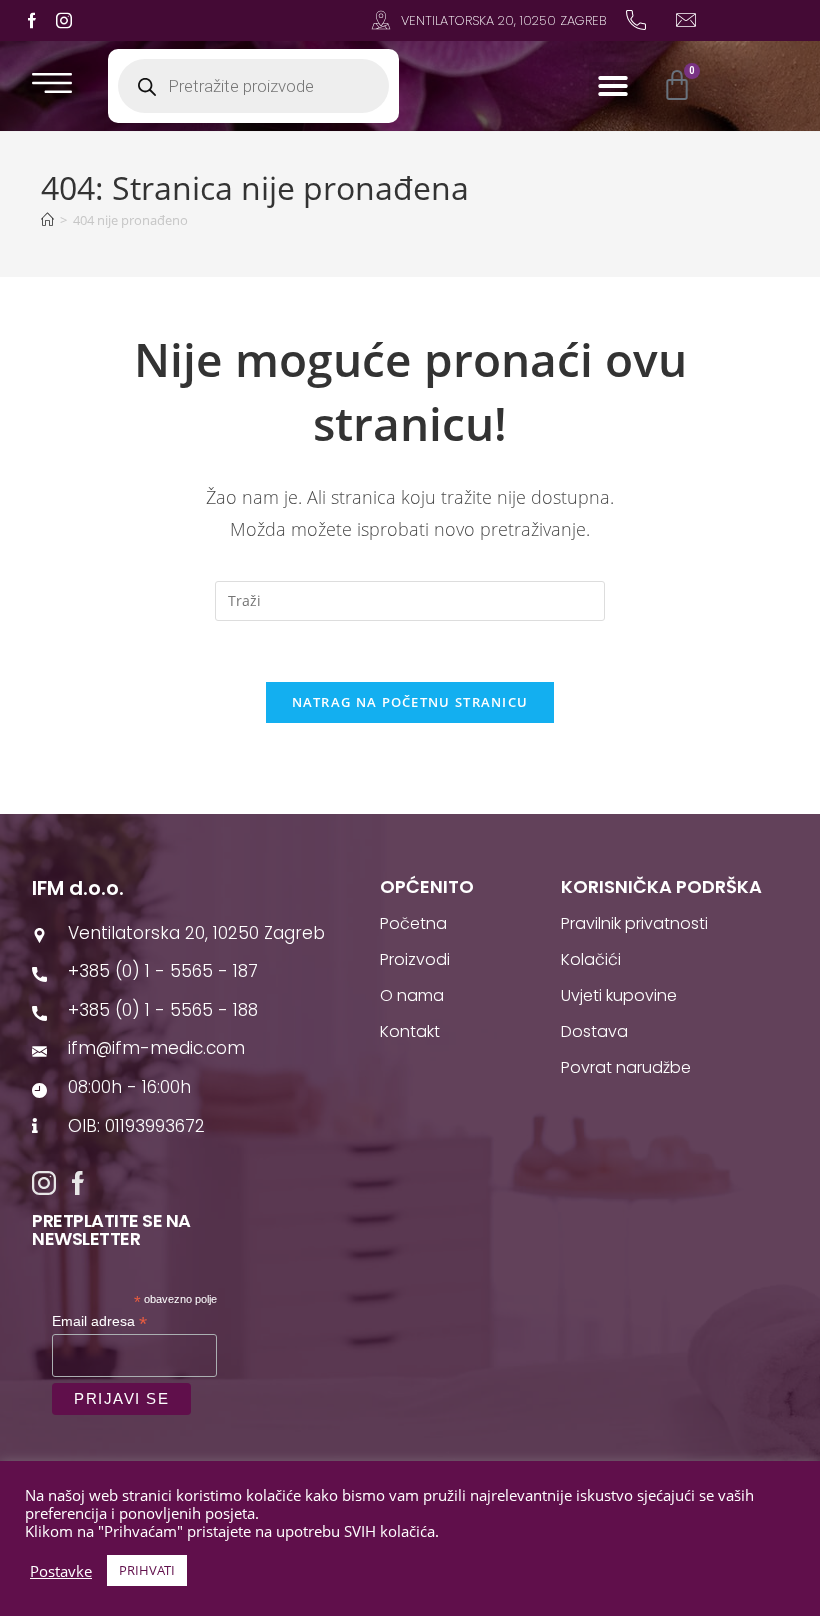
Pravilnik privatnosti (634, 923)
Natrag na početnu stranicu (410, 702)
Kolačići (591, 959)
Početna (413, 923)
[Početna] (47, 220)
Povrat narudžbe (626, 1067)
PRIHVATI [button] (147, 1570)
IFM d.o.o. (78, 888)
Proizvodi (415, 959)
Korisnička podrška (661, 886)
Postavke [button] (61, 1571)
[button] (613, 86)
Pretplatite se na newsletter (111, 1229)
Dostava (594, 1031)
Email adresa (99, 1321)
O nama (412, 995)
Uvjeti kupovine (619, 995)
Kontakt (410, 1031)
